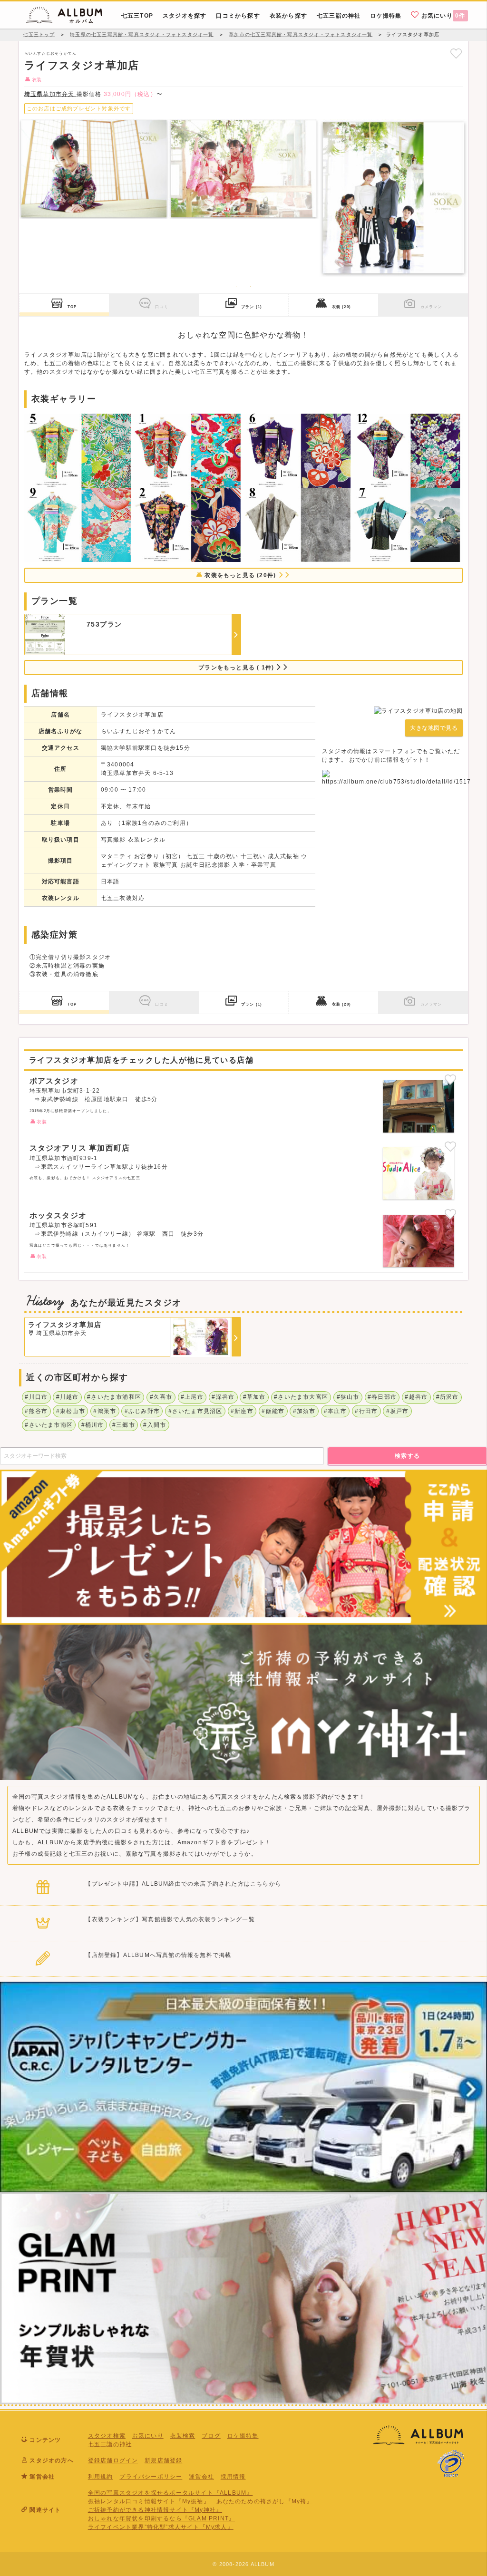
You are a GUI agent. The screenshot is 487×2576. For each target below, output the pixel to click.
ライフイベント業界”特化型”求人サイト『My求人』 (161, 2527)
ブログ (211, 2436)
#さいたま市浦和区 (114, 1397)
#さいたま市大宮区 (301, 1397)
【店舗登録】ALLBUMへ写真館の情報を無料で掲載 (158, 1955)
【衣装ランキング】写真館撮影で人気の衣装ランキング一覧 (170, 1919)
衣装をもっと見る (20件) (240, 575)
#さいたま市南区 (49, 1425)
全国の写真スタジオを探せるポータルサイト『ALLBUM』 (170, 2493)
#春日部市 (382, 1397)
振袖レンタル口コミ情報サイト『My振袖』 (149, 2501)
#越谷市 (416, 1397)
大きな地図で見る (434, 728)
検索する (408, 1456)
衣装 (341, 307)
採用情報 (233, 2477)
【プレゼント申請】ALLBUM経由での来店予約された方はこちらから (183, 1884)
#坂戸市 (398, 1411)
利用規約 (101, 2477)
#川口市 (36, 1397)
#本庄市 (335, 1411)
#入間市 (155, 1425)
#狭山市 (348, 1397)
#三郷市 (124, 1425)
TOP (72, 307)
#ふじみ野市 (142, 1411)
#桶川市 (93, 1425)
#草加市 (254, 1397)
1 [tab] (236, 286)
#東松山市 (71, 1411)
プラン (252, 307)
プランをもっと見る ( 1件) (237, 668)
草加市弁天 (50, 94)
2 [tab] (251, 286)
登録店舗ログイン (113, 2460)
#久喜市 (161, 1397)
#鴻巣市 (105, 1411)
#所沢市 (448, 1397)
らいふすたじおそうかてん (50, 53)
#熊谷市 (36, 1411)
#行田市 (366, 1411)
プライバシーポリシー (151, 2477)
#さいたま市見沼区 (195, 1411)
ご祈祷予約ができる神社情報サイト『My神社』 (155, 2510)
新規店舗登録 (163, 2460)
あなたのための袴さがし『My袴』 (265, 2501)
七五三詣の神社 (110, 2444)
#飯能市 (273, 1411)
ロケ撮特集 (243, 2436)
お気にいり (443, 16)
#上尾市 (192, 1397)
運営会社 (201, 2477)
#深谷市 (223, 1397)
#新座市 (242, 1411)
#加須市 (304, 1411)
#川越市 (68, 1397)
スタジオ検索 (107, 2436)
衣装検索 (183, 2436)
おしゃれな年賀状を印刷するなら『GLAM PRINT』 (161, 2518)
